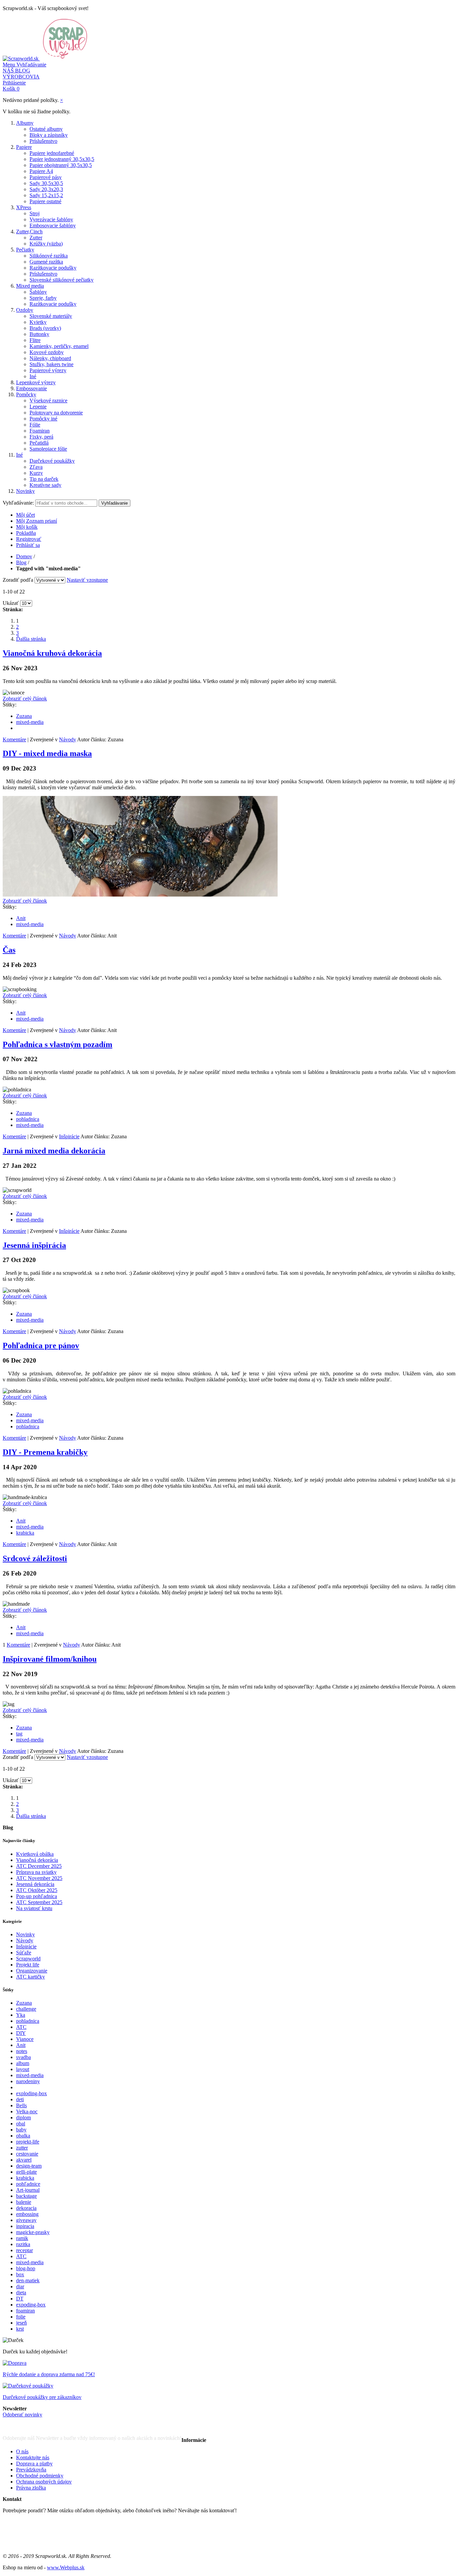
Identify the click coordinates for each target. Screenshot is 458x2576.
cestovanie (27, 2154)
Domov (24, 556)
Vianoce (25, 2039)
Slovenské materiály (51, 316)
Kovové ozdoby (47, 352)
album (23, 2063)
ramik (22, 2238)
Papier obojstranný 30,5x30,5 (61, 165)
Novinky (25, 491)
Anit (21, 918)
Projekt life (28, 1965)
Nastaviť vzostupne (87, 580)
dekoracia (26, 2208)
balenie (24, 2202)
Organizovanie (32, 1971)
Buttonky (39, 334)
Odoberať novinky (22, 2415)
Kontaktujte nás (33, 2457)
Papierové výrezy (48, 370)
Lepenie (38, 407)
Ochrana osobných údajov (44, 2482)
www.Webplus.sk (66, 2567)
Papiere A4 (41, 171)
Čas (9, 950)
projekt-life (28, 2142)
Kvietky (38, 322)
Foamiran (40, 431)
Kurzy (36, 473)
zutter (22, 2148)
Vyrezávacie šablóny (51, 219)
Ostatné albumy (46, 129)
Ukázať (11, 603)
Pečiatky (25, 250)
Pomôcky (26, 394)
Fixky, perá (41, 437)
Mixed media (30, 286)
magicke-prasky (33, 2232)
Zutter (36, 238)
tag (19, 1734)
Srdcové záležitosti (35, 1558)
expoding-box (31, 2305)
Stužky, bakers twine (51, 364)
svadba (23, 2057)
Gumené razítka (46, 262)
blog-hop (26, 2268)
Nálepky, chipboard (50, 358)
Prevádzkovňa (31, 2470)
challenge (26, 2009)
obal (21, 2124)
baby (21, 2130)
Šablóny (38, 292)
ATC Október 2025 (37, 1890)
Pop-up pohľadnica (37, 1896)
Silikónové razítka (49, 256)
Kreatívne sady (45, 485)
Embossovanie (32, 388)
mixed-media (30, 722)
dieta (21, 2293)
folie (21, 2317)
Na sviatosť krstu (34, 1908)
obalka (23, 2136)
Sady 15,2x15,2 (46, 195)
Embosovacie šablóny (53, 225)
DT (20, 2299)
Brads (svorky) (45, 328)
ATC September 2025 (39, 1902)
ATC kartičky (31, 1977)
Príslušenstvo (43, 141)
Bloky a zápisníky (49, 135)
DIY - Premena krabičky (45, 1452)
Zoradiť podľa (18, 580)
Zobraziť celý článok (25, 699)
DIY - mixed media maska (47, 753)
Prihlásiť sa (28, 545)
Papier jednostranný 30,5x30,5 (62, 159)
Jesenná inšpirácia (34, 1245)
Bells (21, 2105)
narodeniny (28, 2081)
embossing (27, 2214)
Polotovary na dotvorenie (56, 413)
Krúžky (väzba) (46, 244)
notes (22, 2051)
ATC (21, 2027)
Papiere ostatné (45, 201)
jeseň (21, 2323)
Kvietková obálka (35, 1854)
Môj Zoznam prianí (37, 521)
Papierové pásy (46, 177)
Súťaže (24, 1953)
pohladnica (28, 1119)
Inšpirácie (69, 1136)
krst (20, 2329)
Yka (21, 2015)
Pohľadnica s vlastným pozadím (58, 1044)
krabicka (25, 1533)
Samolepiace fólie (48, 449)
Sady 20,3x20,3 (46, 189)
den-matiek (28, 2280)
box (20, 2274)
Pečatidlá (39, 443)
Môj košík (27, 527)
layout (23, 2069)
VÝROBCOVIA (21, 77)
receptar (24, 2250)
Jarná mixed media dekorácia (54, 1151)
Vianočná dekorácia (37, 1860)
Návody (68, 739)
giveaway (26, 2220)
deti (20, 2099)
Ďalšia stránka (31, 639)
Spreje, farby (43, 298)
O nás (22, 2451)
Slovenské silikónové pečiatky (62, 280)
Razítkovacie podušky (53, 268)
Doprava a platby (34, 2464)
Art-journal (28, 2190)
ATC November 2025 (39, 1878)
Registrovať (29, 539)
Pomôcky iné (43, 419)
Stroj (35, 213)
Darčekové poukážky (52, 461)
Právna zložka (31, 2488)
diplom (23, 2117)
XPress (24, 207)
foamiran (25, 2311)
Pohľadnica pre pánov (41, 1346)
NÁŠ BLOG (16, 71)
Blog (21, 562)
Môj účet (25, 515)
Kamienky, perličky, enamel (59, 346)
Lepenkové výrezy (36, 382)
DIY (21, 2033)
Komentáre (14, 739)
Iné (33, 376)
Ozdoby (25, 310)
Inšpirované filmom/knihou (50, 1659)
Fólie (35, 425)
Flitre (35, 340)
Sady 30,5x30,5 (46, 183)
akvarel (24, 2160)
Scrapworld (28, 1959)
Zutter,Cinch (29, 232)
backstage (26, 2196)
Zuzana (24, 716)
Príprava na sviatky (36, 1872)
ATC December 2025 (39, 1866)
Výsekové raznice (48, 400)
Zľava (36, 467)
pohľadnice (28, 2184)
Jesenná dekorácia (35, 1884)
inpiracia (25, 2226)
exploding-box (32, 2093)
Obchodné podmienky (40, 2476)
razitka (23, 2244)
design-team (29, 2166)
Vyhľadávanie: (18, 503)
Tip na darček (44, 479)
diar (20, 2286)
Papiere (24, 147)
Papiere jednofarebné (52, 153)
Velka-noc (27, 2111)
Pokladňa (26, 533)
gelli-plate (26, 2172)
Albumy (25, 123)
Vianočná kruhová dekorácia (52, 653)
